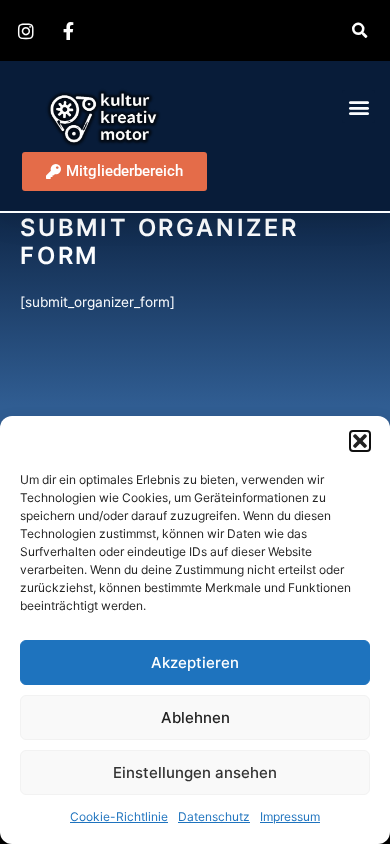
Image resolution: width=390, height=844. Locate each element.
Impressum (290, 816)
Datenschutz (214, 816)
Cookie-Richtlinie (119, 816)
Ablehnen (195, 717)
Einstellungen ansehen (195, 772)
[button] (360, 441)
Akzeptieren (195, 662)
